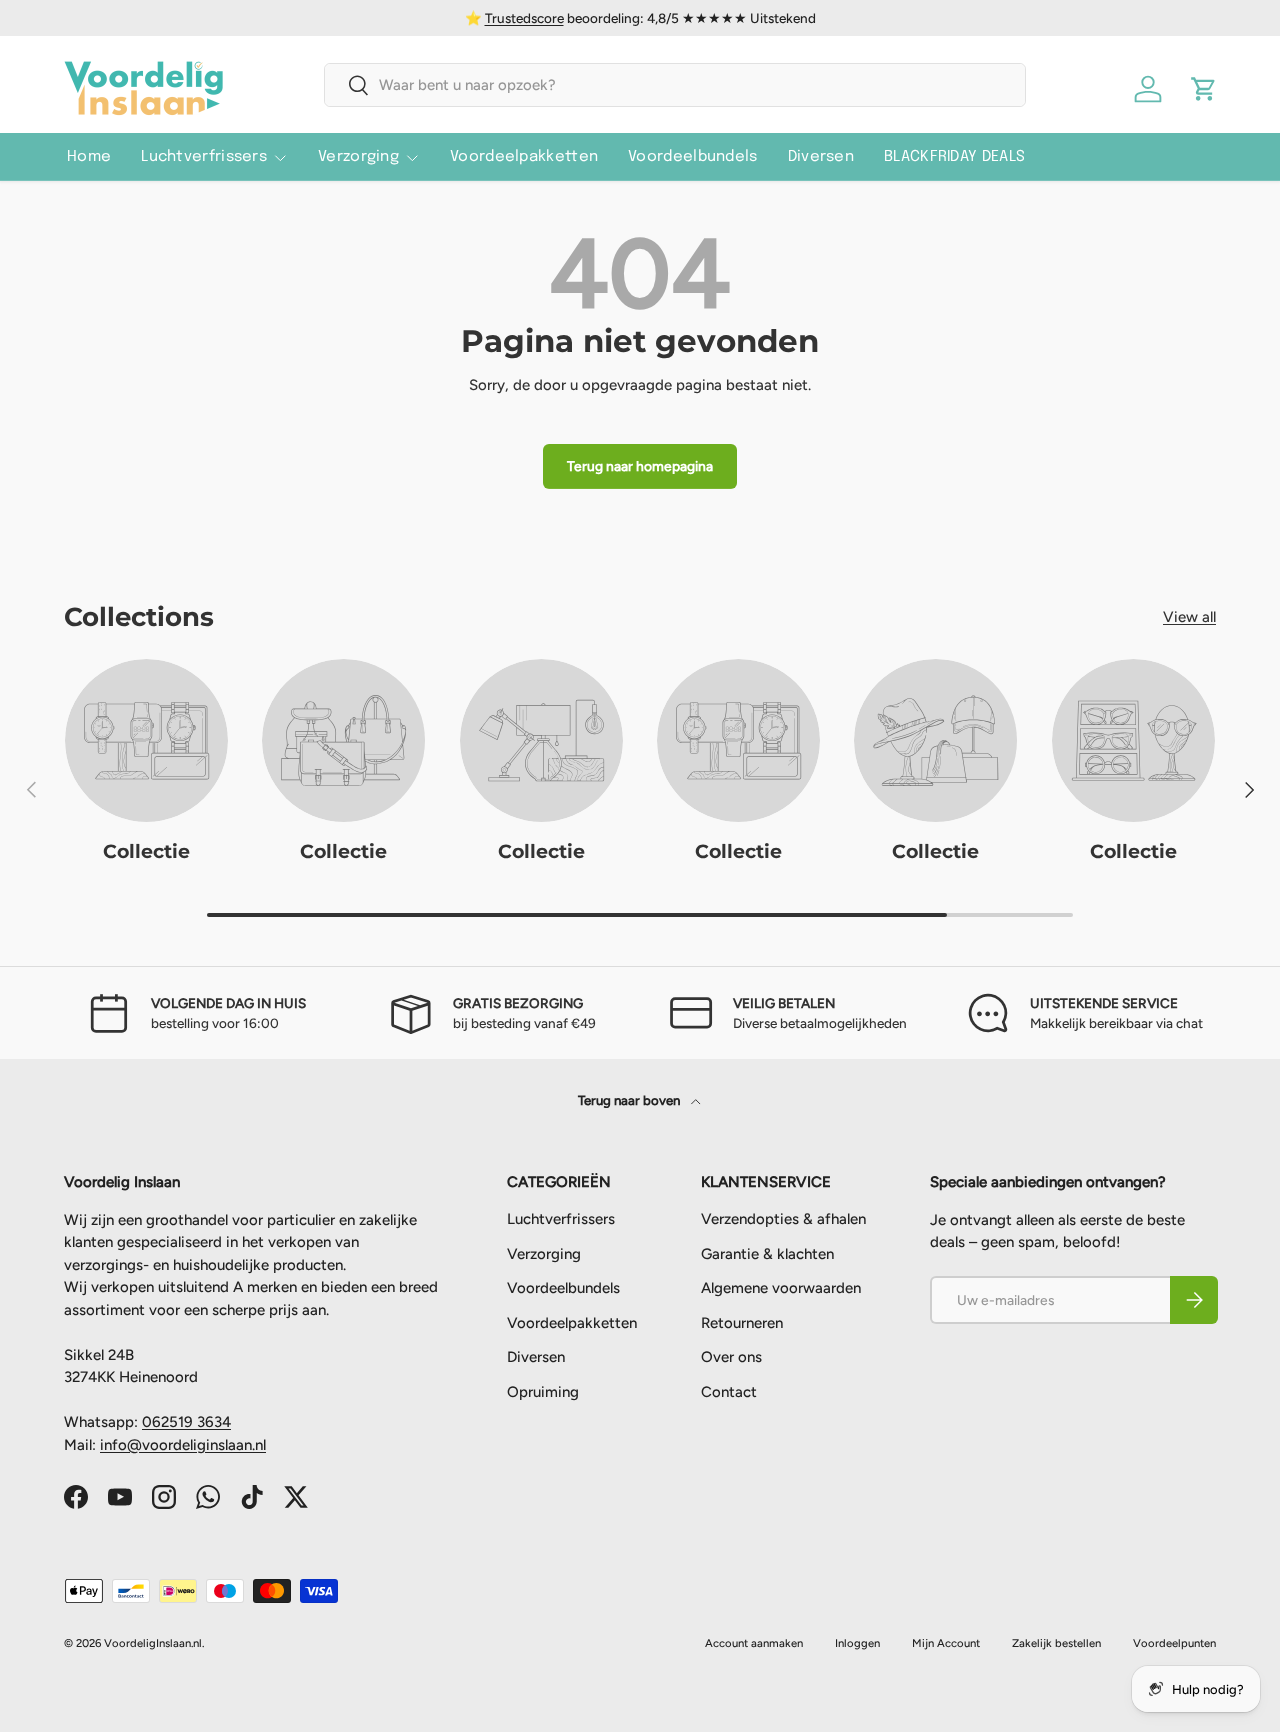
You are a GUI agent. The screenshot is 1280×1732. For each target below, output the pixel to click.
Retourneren (742, 1323)
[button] (1204, 89)
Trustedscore (524, 18)
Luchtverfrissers (204, 157)
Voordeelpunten (1174, 1643)
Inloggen (857, 1643)
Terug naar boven (630, 1100)
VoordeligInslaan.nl (153, 1643)
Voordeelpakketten (524, 157)
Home (89, 157)
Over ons (731, 1358)
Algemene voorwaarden (781, 1289)
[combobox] (674, 85)
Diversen (821, 157)
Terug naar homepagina (640, 466)
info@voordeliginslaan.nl (183, 1445)
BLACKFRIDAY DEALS (954, 157)
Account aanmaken (754, 1643)
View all (1189, 617)
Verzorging (358, 157)
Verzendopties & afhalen (783, 1220)
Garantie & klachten (767, 1254)
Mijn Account (946, 1643)
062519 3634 (186, 1422)
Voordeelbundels (693, 157)
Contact (729, 1392)
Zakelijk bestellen (1056, 1643)
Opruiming (543, 1392)
